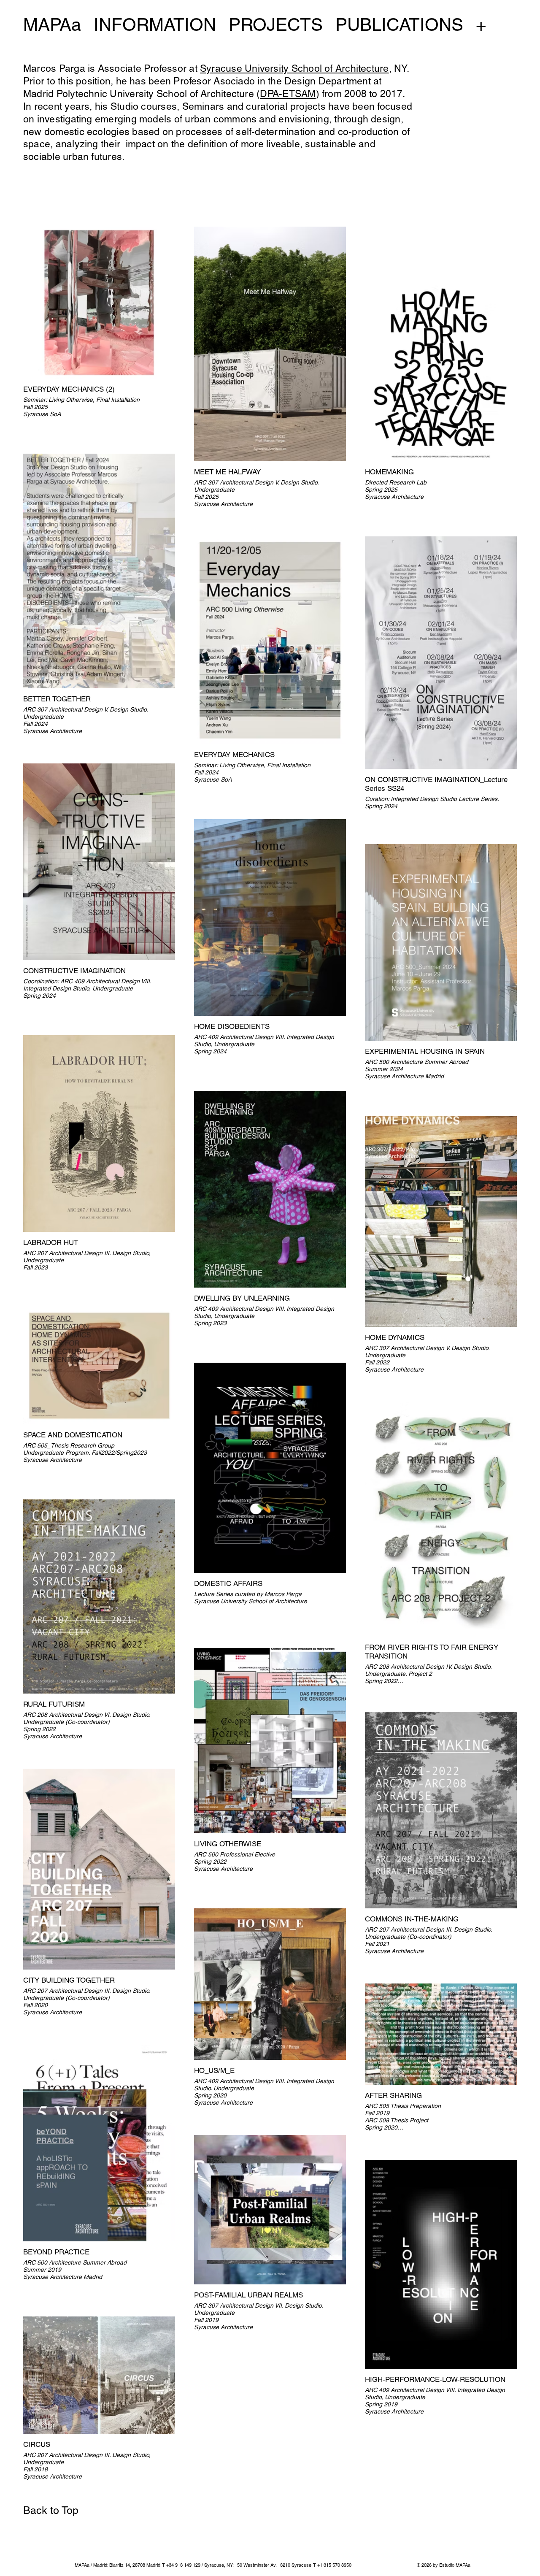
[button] (239, 2565)
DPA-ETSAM (288, 94)
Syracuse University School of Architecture (294, 68)
